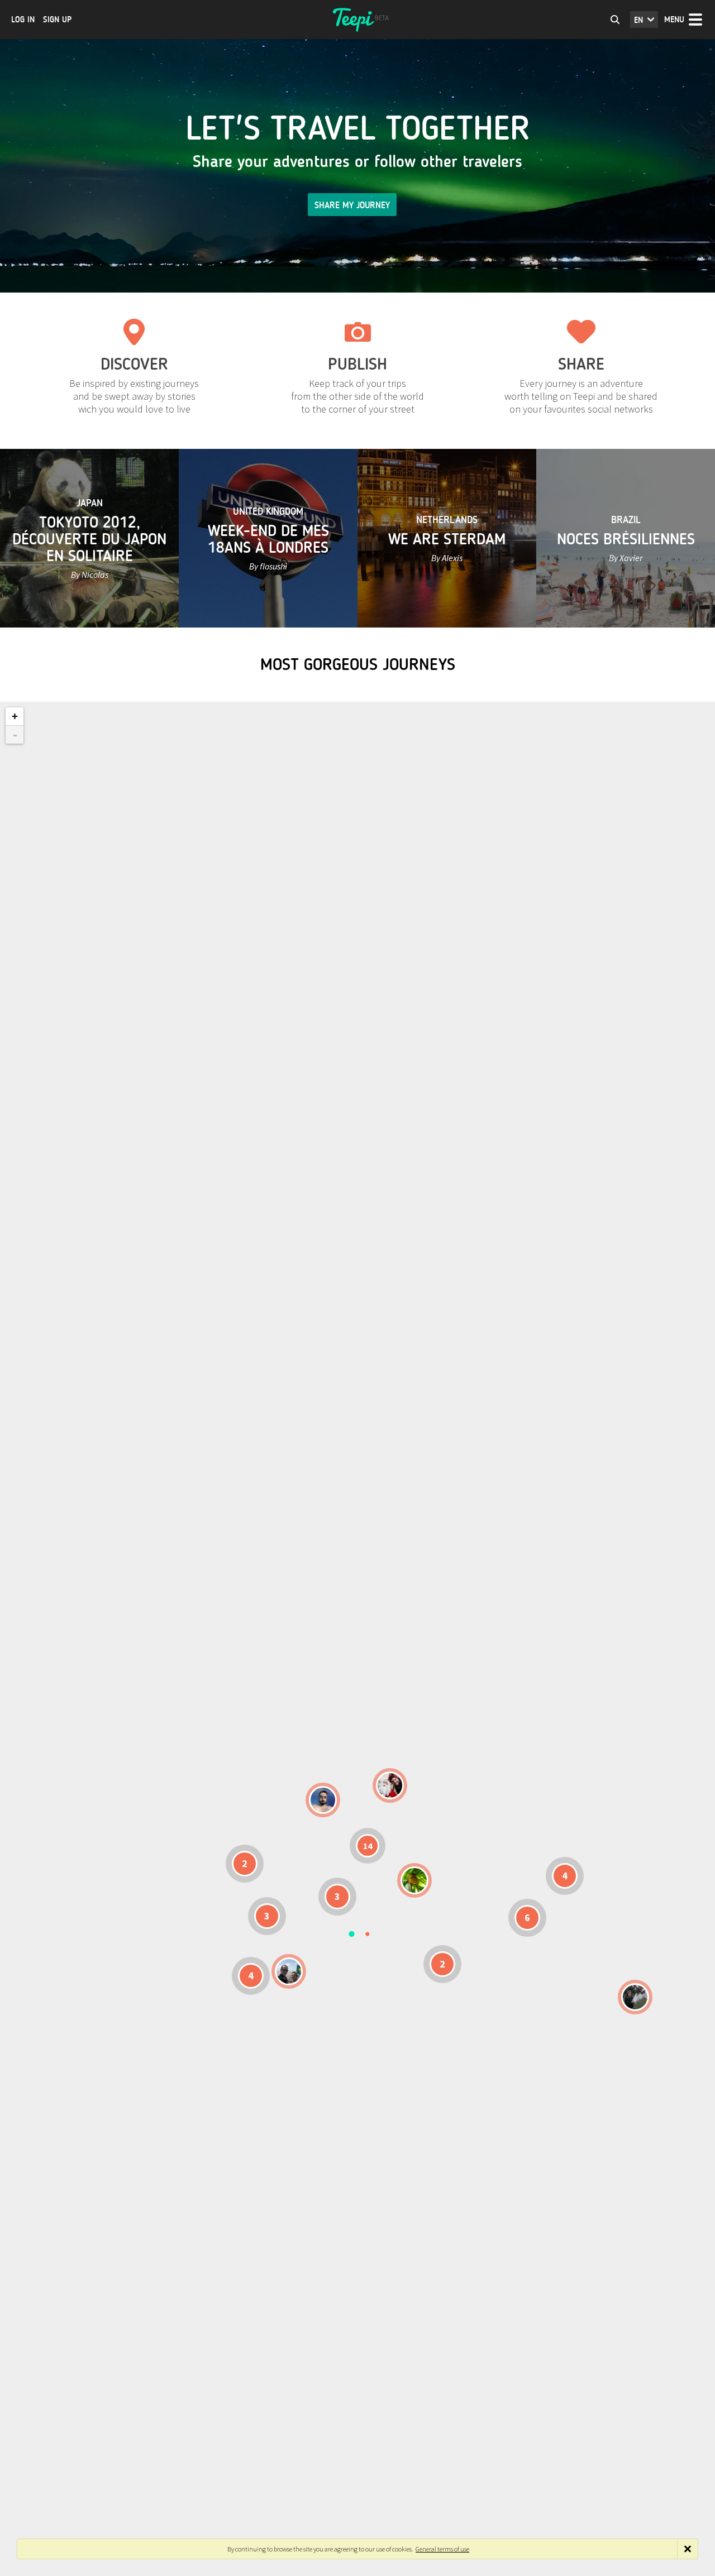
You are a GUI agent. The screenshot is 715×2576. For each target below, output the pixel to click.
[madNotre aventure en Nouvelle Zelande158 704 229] (635, 1997)
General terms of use (442, 2549)
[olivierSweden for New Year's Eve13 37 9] (390, 1785)
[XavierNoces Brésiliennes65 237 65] (289, 1971)
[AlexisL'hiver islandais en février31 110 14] (323, 1800)
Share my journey (352, 205)
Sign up (57, 20)
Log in (23, 20)
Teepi (357, 20)
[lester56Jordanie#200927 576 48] (414, 1880)
